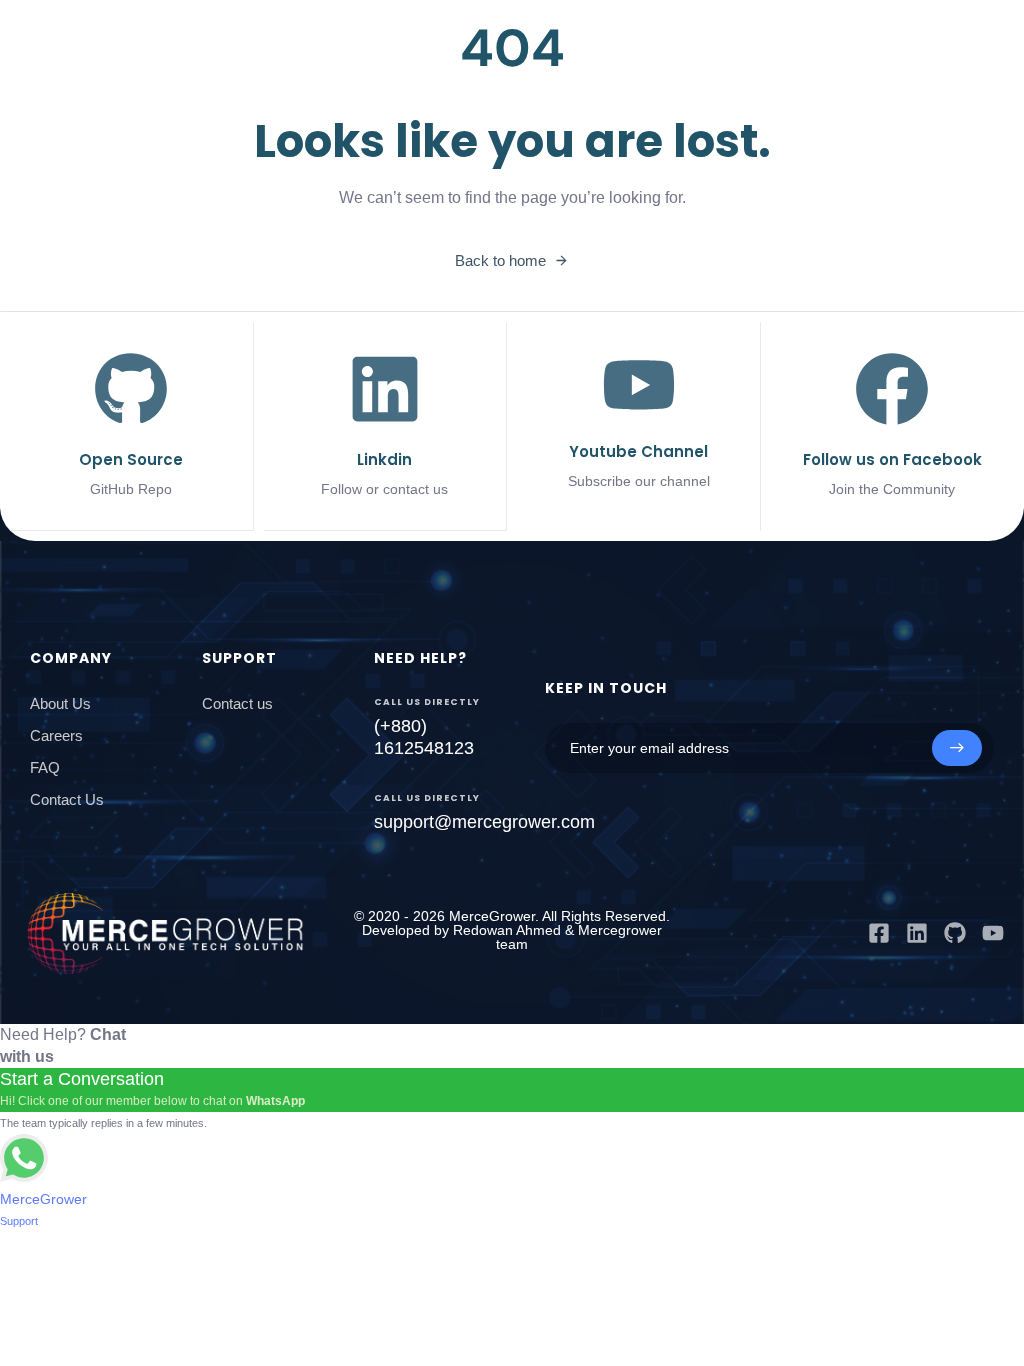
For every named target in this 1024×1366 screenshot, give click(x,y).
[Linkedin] (917, 933)
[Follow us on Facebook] (892, 426)
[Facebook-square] (879, 933)
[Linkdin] (385, 426)
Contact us (237, 703)
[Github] (955, 933)
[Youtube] (993, 933)
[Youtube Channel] (638, 422)
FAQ (45, 767)
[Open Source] (131, 426)
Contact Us (67, 799)
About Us (60, 703)
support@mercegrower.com (484, 822)
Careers (56, 735)
